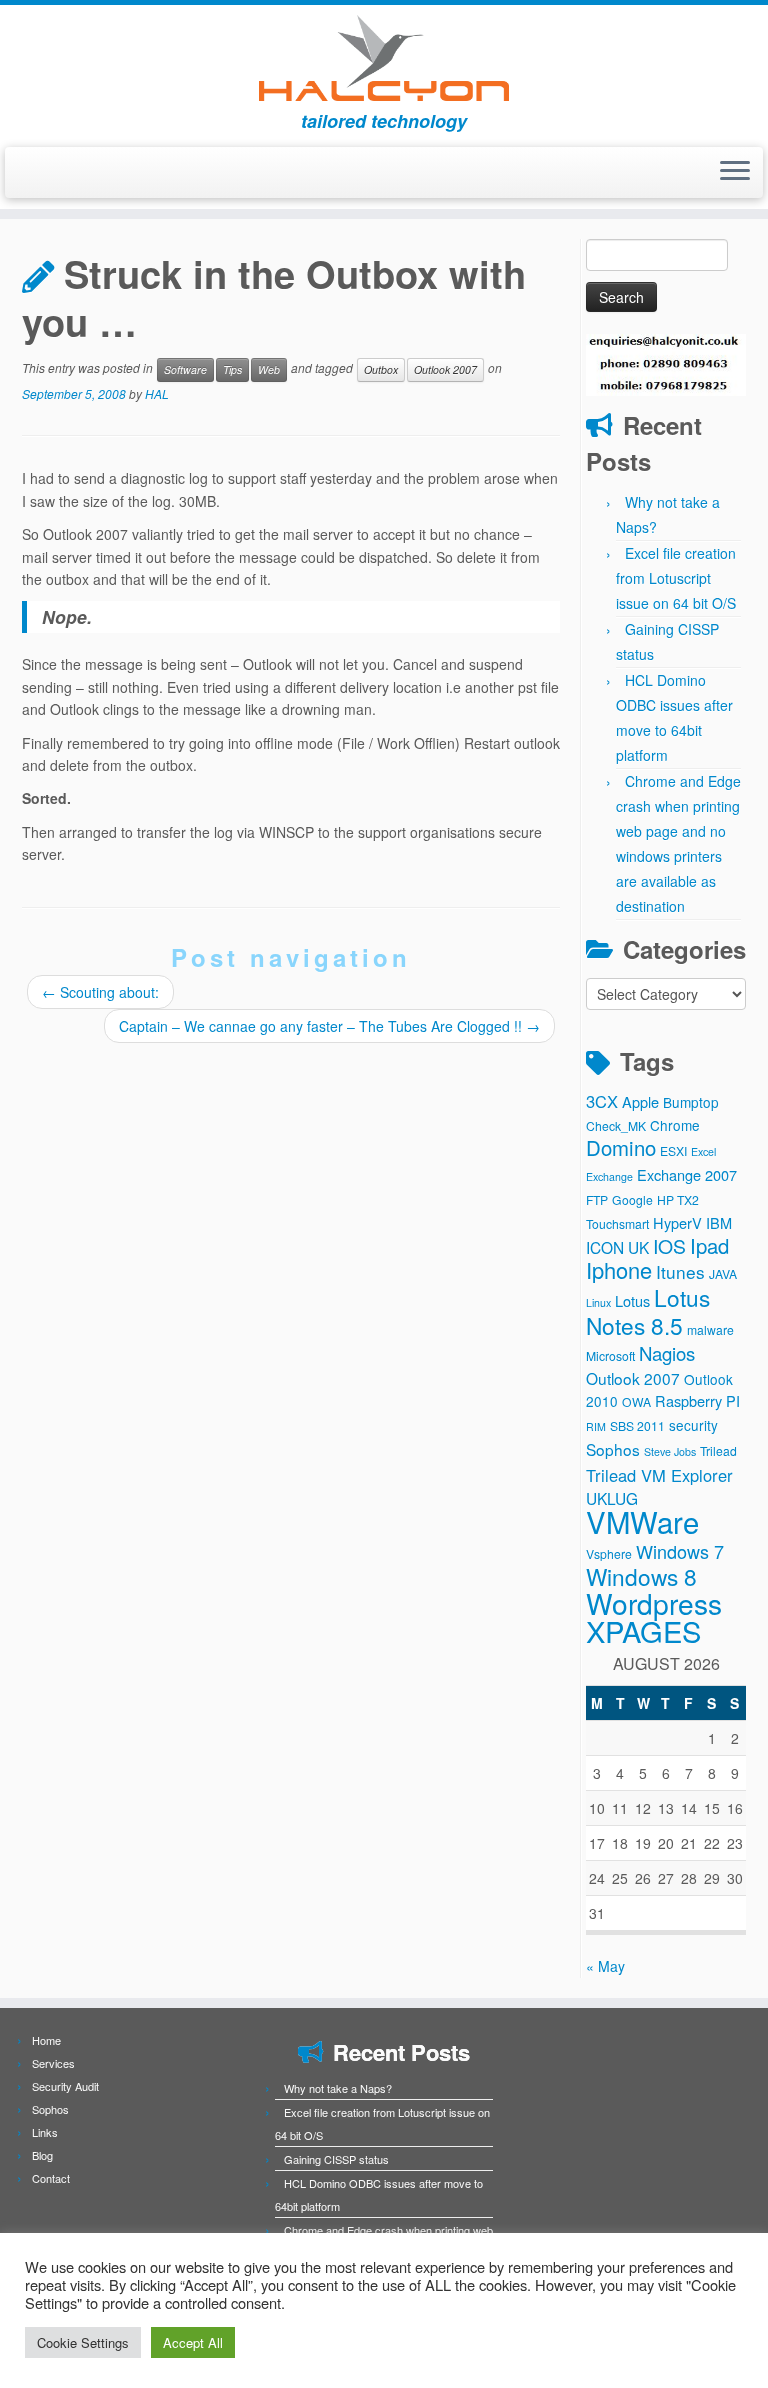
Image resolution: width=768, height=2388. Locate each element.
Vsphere (609, 1553)
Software (185, 369)
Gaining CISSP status (336, 2159)
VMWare (642, 1521)
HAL (157, 393)
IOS (669, 1246)
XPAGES (643, 1630)
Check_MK (616, 1125)
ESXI (673, 1150)
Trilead (718, 1450)
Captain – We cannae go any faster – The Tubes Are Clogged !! (329, 1026)
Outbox (381, 369)
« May (605, 1966)
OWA (636, 1401)
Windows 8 (641, 1576)
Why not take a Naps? (338, 2088)
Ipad (709, 1245)
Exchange (609, 1176)
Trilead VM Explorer (659, 1475)
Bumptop (691, 1102)
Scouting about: (100, 992)
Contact (51, 2178)
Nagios (667, 1353)
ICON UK (617, 1247)
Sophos (613, 1449)
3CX (602, 1101)
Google (632, 1199)
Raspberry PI (697, 1400)
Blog (42, 2155)
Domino (621, 1147)
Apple (640, 1101)
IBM (719, 1222)
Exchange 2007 (687, 1174)
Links (45, 2132)
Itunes (680, 1271)
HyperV (677, 1222)
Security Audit (65, 2086)
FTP (597, 1199)
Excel (703, 1151)
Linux (598, 1302)
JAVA (723, 1273)
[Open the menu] (735, 173)
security (693, 1425)
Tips (232, 369)
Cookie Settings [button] (83, 2342)
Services (53, 2063)
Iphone (619, 1269)
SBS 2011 (637, 1425)
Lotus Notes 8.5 (648, 1311)
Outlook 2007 (445, 369)
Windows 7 (680, 1551)
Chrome (675, 1125)
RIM (596, 1426)
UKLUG (612, 1498)
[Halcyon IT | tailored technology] (384, 58)
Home (46, 2040)
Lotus (632, 1300)
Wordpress (654, 1603)
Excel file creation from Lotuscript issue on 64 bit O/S (676, 578)
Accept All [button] (193, 2342)
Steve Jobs (670, 1451)
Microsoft (610, 1355)
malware (710, 1329)
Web (269, 369)
